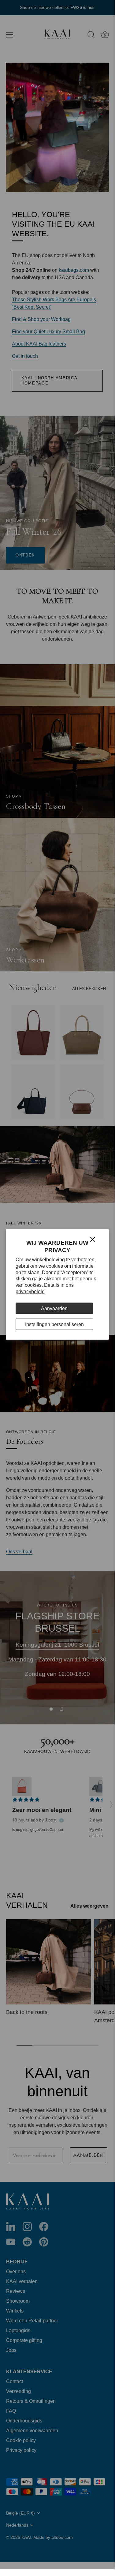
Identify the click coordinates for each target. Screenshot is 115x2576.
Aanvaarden (54, 1308)
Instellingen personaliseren (54, 1324)
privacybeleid (30, 1292)
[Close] (93, 1239)
